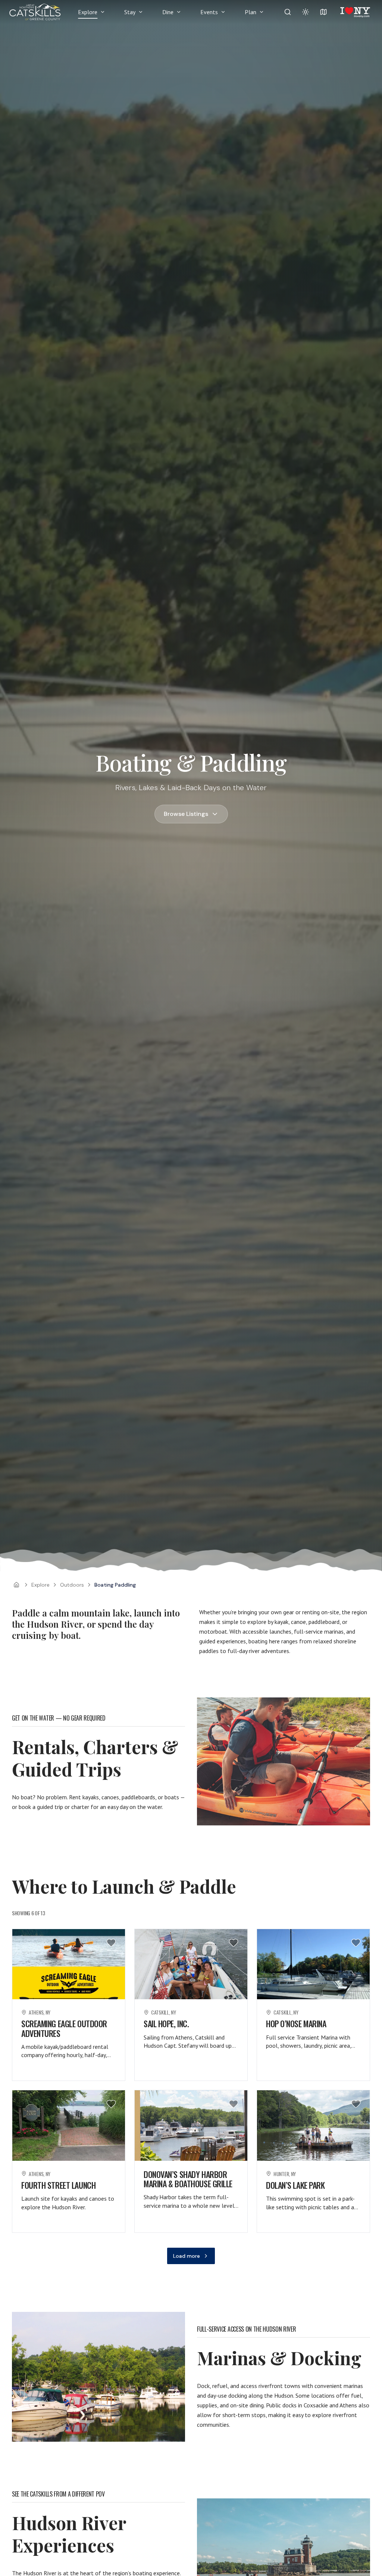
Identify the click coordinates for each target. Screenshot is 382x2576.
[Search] (288, 12)
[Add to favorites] (111, 1943)
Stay (130, 12)
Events (209, 12)
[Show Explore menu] (103, 12)
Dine (168, 12)
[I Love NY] (355, 12)
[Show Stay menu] (141, 12)
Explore (88, 12)
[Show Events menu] (223, 12)
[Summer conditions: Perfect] (306, 12)
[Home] (16, 1585)
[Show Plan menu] (262, 12)
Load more (187, 2256)
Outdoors (72, 1585)
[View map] (323, 12)
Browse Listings (186, 814)
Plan (251, 12)
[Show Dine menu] (179, 12)
